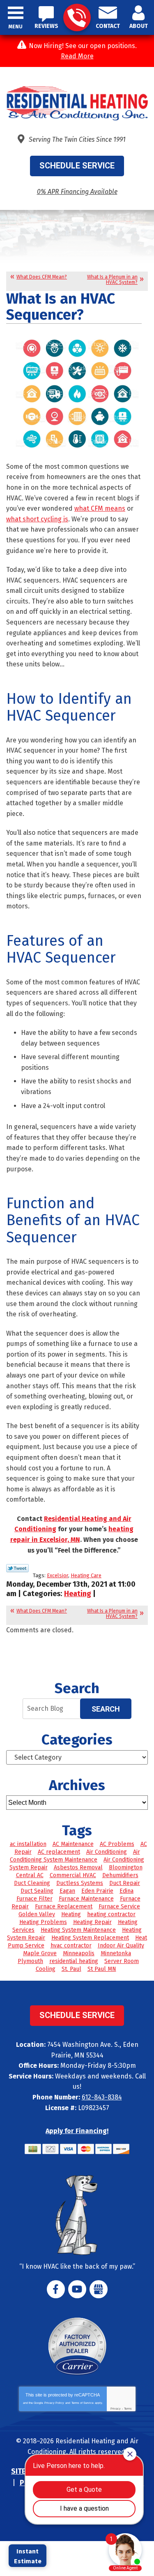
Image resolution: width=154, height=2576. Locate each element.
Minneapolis (79, 1953)
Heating (78, 1594)
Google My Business (99, 2289)
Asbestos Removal (78, 1867)
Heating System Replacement (90, 1938)
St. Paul (71, 1969)
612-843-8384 (77, 17)
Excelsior (57, 1575)
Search (106, 1709)
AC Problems (117, 1844)
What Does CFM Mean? (42, 277)
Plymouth (30, 1961)
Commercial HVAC (73, 1875)
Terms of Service (83, 2403)
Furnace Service (119, 1907)
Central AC (30, 1875)
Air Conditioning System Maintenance (75, 1856)
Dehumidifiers (120, 1875)
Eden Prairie (97, 1891)
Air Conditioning (107, 1852)
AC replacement (59, 1852)
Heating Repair (92, 1922)
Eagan (67, 1891)
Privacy (116, 2409)
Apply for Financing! (77, 2131)
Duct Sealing (37, 1891)
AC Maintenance (73, 1844)
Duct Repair (125, 1883)
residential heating (74, 1961)
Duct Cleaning (32, 1883)
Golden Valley (37, 1914)
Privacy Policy (54, 2403)
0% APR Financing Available (77, 192)
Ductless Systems (80, 1883)
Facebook (56, 2289)
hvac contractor (71, 1946)
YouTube (77, 2289)
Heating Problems (43, 1922)
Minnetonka (116, 1953)
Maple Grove (40, 1953)
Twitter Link (17, 1568)
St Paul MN (102, 1969)
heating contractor (111, 1914)
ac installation (28, 1844)
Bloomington (126, 1867)
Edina (126, 1891)
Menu (16, 27)
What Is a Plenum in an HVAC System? (112, 280)
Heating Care (86, 1575)
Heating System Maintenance (78, 1930)
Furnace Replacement (64, 1907)
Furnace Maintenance (86, 1899)
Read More (77, 56)
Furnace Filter (34, 1899)
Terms (128, 2409)
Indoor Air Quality (121, 1946)
